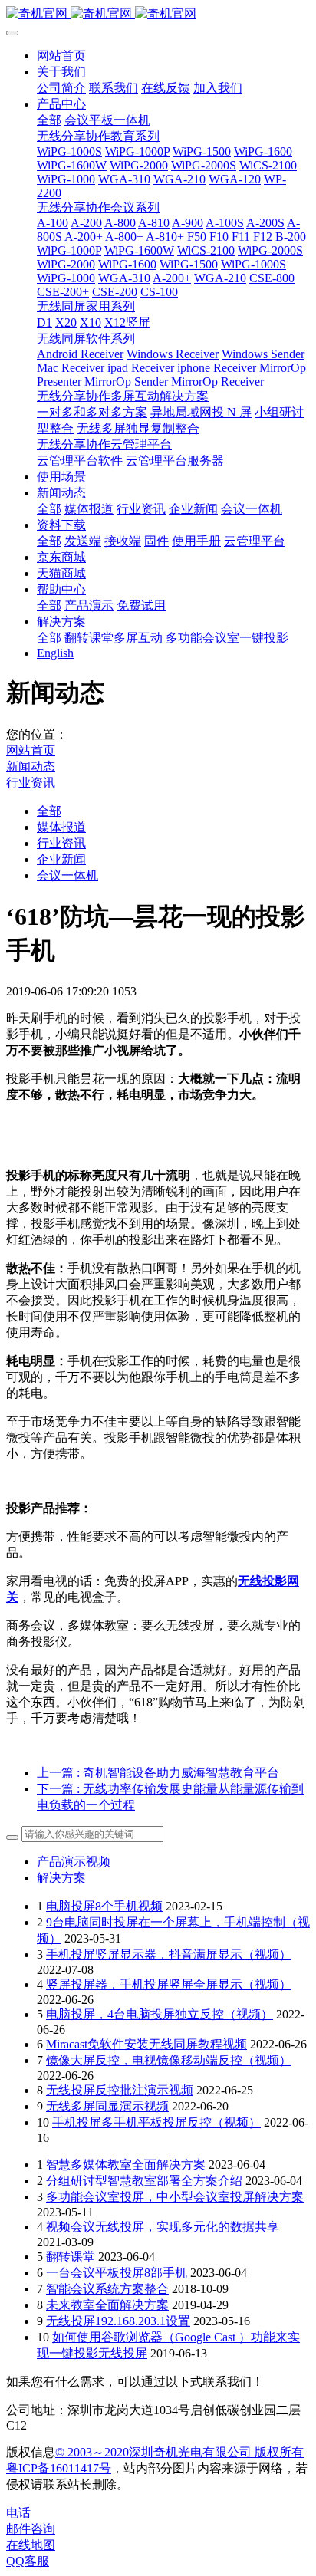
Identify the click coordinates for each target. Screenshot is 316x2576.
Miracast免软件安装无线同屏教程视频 (146, 2044)
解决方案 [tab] (61, 1878)
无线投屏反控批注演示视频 (120, 2090)
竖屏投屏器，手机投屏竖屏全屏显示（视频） (169, 1984)
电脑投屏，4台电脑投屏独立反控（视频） (160, 2014)
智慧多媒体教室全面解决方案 (126, 2165)
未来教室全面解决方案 (107, 2305)
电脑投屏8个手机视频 (104, 1906)
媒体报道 (61, 827)
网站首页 (61, 56)
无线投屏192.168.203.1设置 (118, 2321)
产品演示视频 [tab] (74, 1862)
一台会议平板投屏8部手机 (117, 2273)
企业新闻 (61, 859)
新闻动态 (31, 767)
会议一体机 (67, 875)
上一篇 (158, 1773)
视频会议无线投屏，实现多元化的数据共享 (163, 2227)
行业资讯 (31, 783)
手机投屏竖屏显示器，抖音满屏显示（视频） (169, 1954)
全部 (49, 120)
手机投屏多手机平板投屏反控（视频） (156, 2122)
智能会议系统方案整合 (107, 2289)
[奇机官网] (158, 14)
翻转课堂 (71, 2257)
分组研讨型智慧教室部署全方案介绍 (144, 2181)
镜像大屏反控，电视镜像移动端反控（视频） (169, 2060)
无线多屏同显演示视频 (107, 2106)
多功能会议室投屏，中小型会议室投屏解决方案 (175, 2197)
